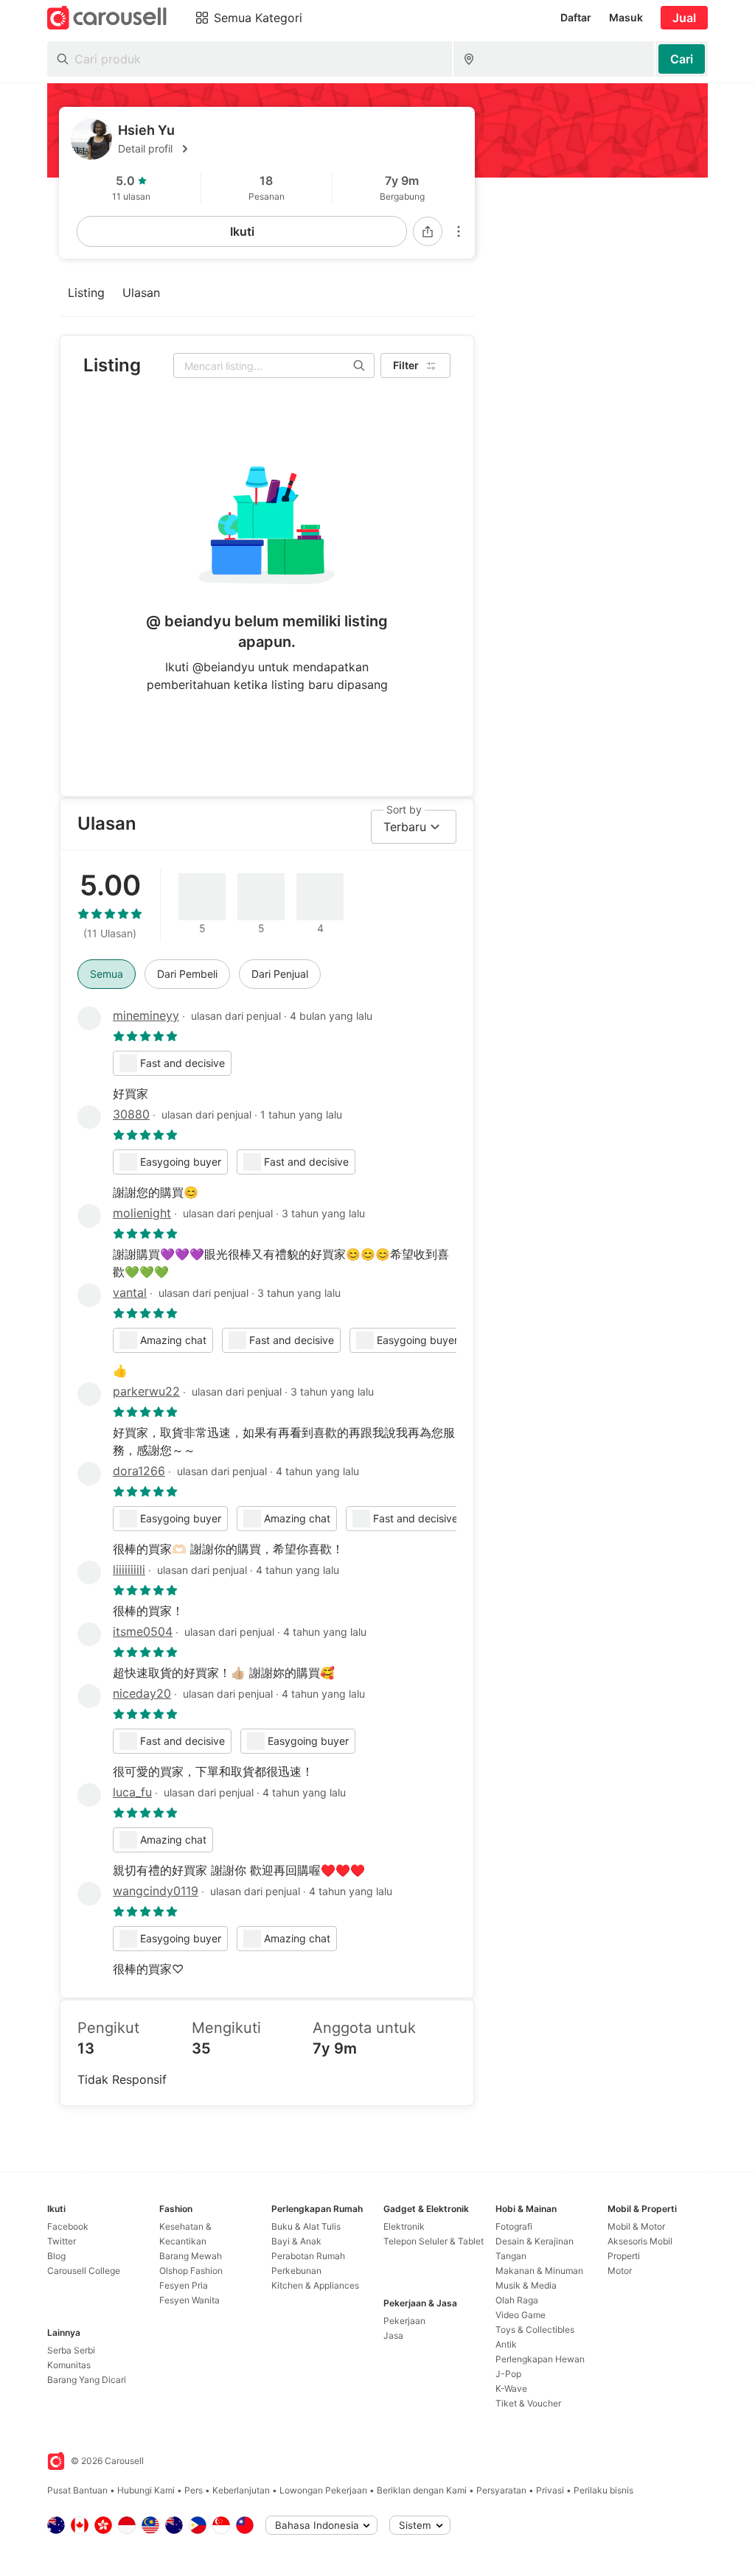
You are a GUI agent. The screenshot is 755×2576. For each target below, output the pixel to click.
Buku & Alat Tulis (306, 2226)
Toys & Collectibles (535, 2330)
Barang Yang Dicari (87, 2380)
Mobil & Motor (636, 2226)
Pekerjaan (404, 2321)
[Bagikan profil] (428, 231)
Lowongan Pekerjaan (323, 2490)
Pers (194, 2490)
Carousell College (84, 2271)
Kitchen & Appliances (315, 2285)
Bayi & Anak (296, 2241)
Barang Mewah (191, 2256)
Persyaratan (501, 2490)
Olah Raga (517, 2300)
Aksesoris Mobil (640, 2241)
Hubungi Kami (146, 2490)
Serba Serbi (71, 2350)
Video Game (521, 2315)
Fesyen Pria (184, 2285)
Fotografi (514, 2226)
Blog (56, 2256)
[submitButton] (682, 59)
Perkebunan (296, 2271)
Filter (406, 365)
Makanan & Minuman (539, 2271)
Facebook (68, 2226)
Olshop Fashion (191, 2271)
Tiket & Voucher (528, 2403)
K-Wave (511, 2388)
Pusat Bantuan (77, 2490)
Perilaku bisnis (603, 2490)
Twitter (62, 2241)
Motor (620, 2271)
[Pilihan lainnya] (459, 231)
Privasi (550, 2490)
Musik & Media (526, 2285)
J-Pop (508, 2374)
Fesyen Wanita (189, 2300)
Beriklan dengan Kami (422, 2490)
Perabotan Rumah (308, 2256)
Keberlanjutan (241, 2490)
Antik (506, 2344)
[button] (290, 149)
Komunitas (69, 2365)
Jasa (393, 2335)
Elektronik (404, 2226)
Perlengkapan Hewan (540, 2359)
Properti (624, 2256)
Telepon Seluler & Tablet (434, 2241)
